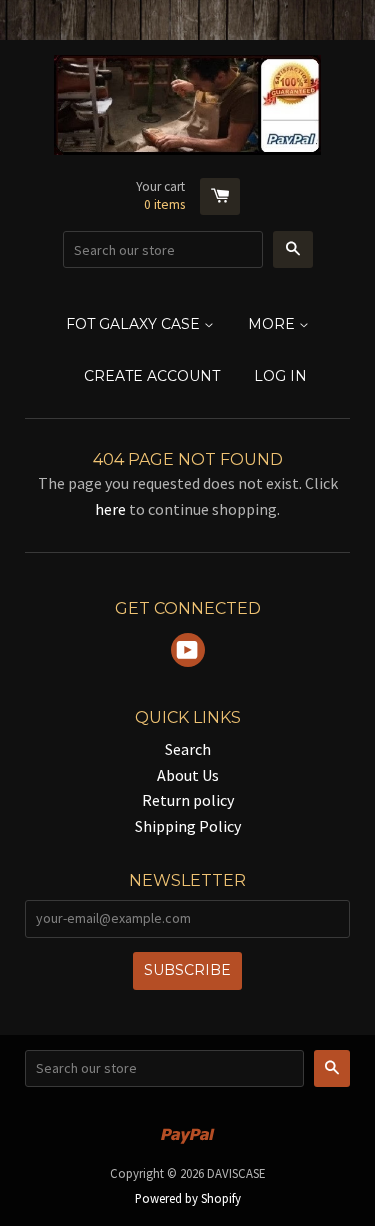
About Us (188, 775)
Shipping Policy (188, 826)
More (273, 324)
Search (188, 749)
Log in (280, 376)
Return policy (188, 800)
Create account (152, 376)
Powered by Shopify (188, 1198)
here (110, 509)
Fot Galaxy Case (135, 324)
